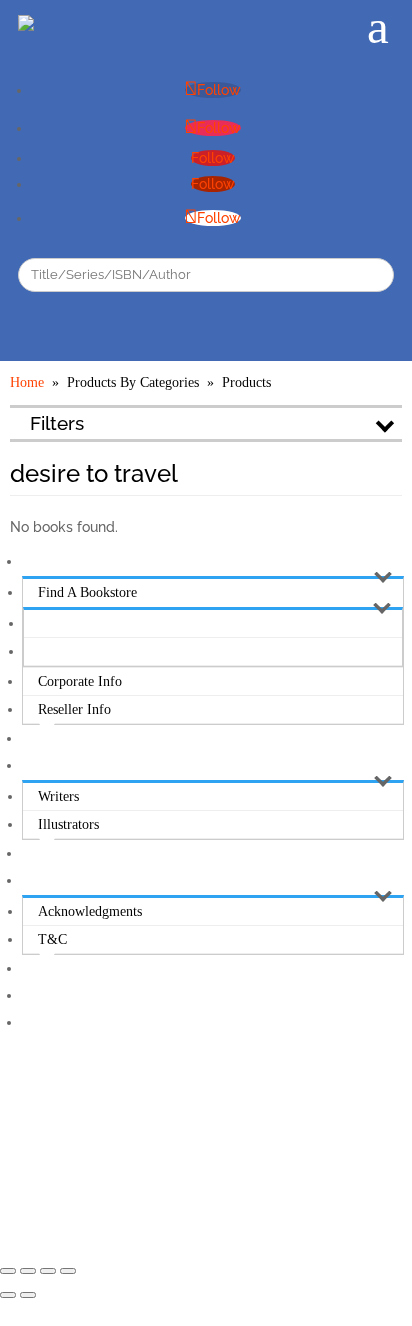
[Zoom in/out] (68, 1271)
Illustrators (68, 824)
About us (49, 561)
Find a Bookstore (87, 592)
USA (53, 623)
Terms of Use (61, 995)
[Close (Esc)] (8, 1271)
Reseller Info (74, 709)
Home (27, 382)
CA (48, 651)
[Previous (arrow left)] (8, 1295)
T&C (52, 939)
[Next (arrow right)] (28, 1295)
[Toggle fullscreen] (48, 1271)
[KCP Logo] (26, 21)
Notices (43, 880)
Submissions (57, 765)
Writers (58, 796)
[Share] (28, 1271)
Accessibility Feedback (86, 1022)
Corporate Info (80, 681)
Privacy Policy (63, 968)
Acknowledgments (90, 911)
